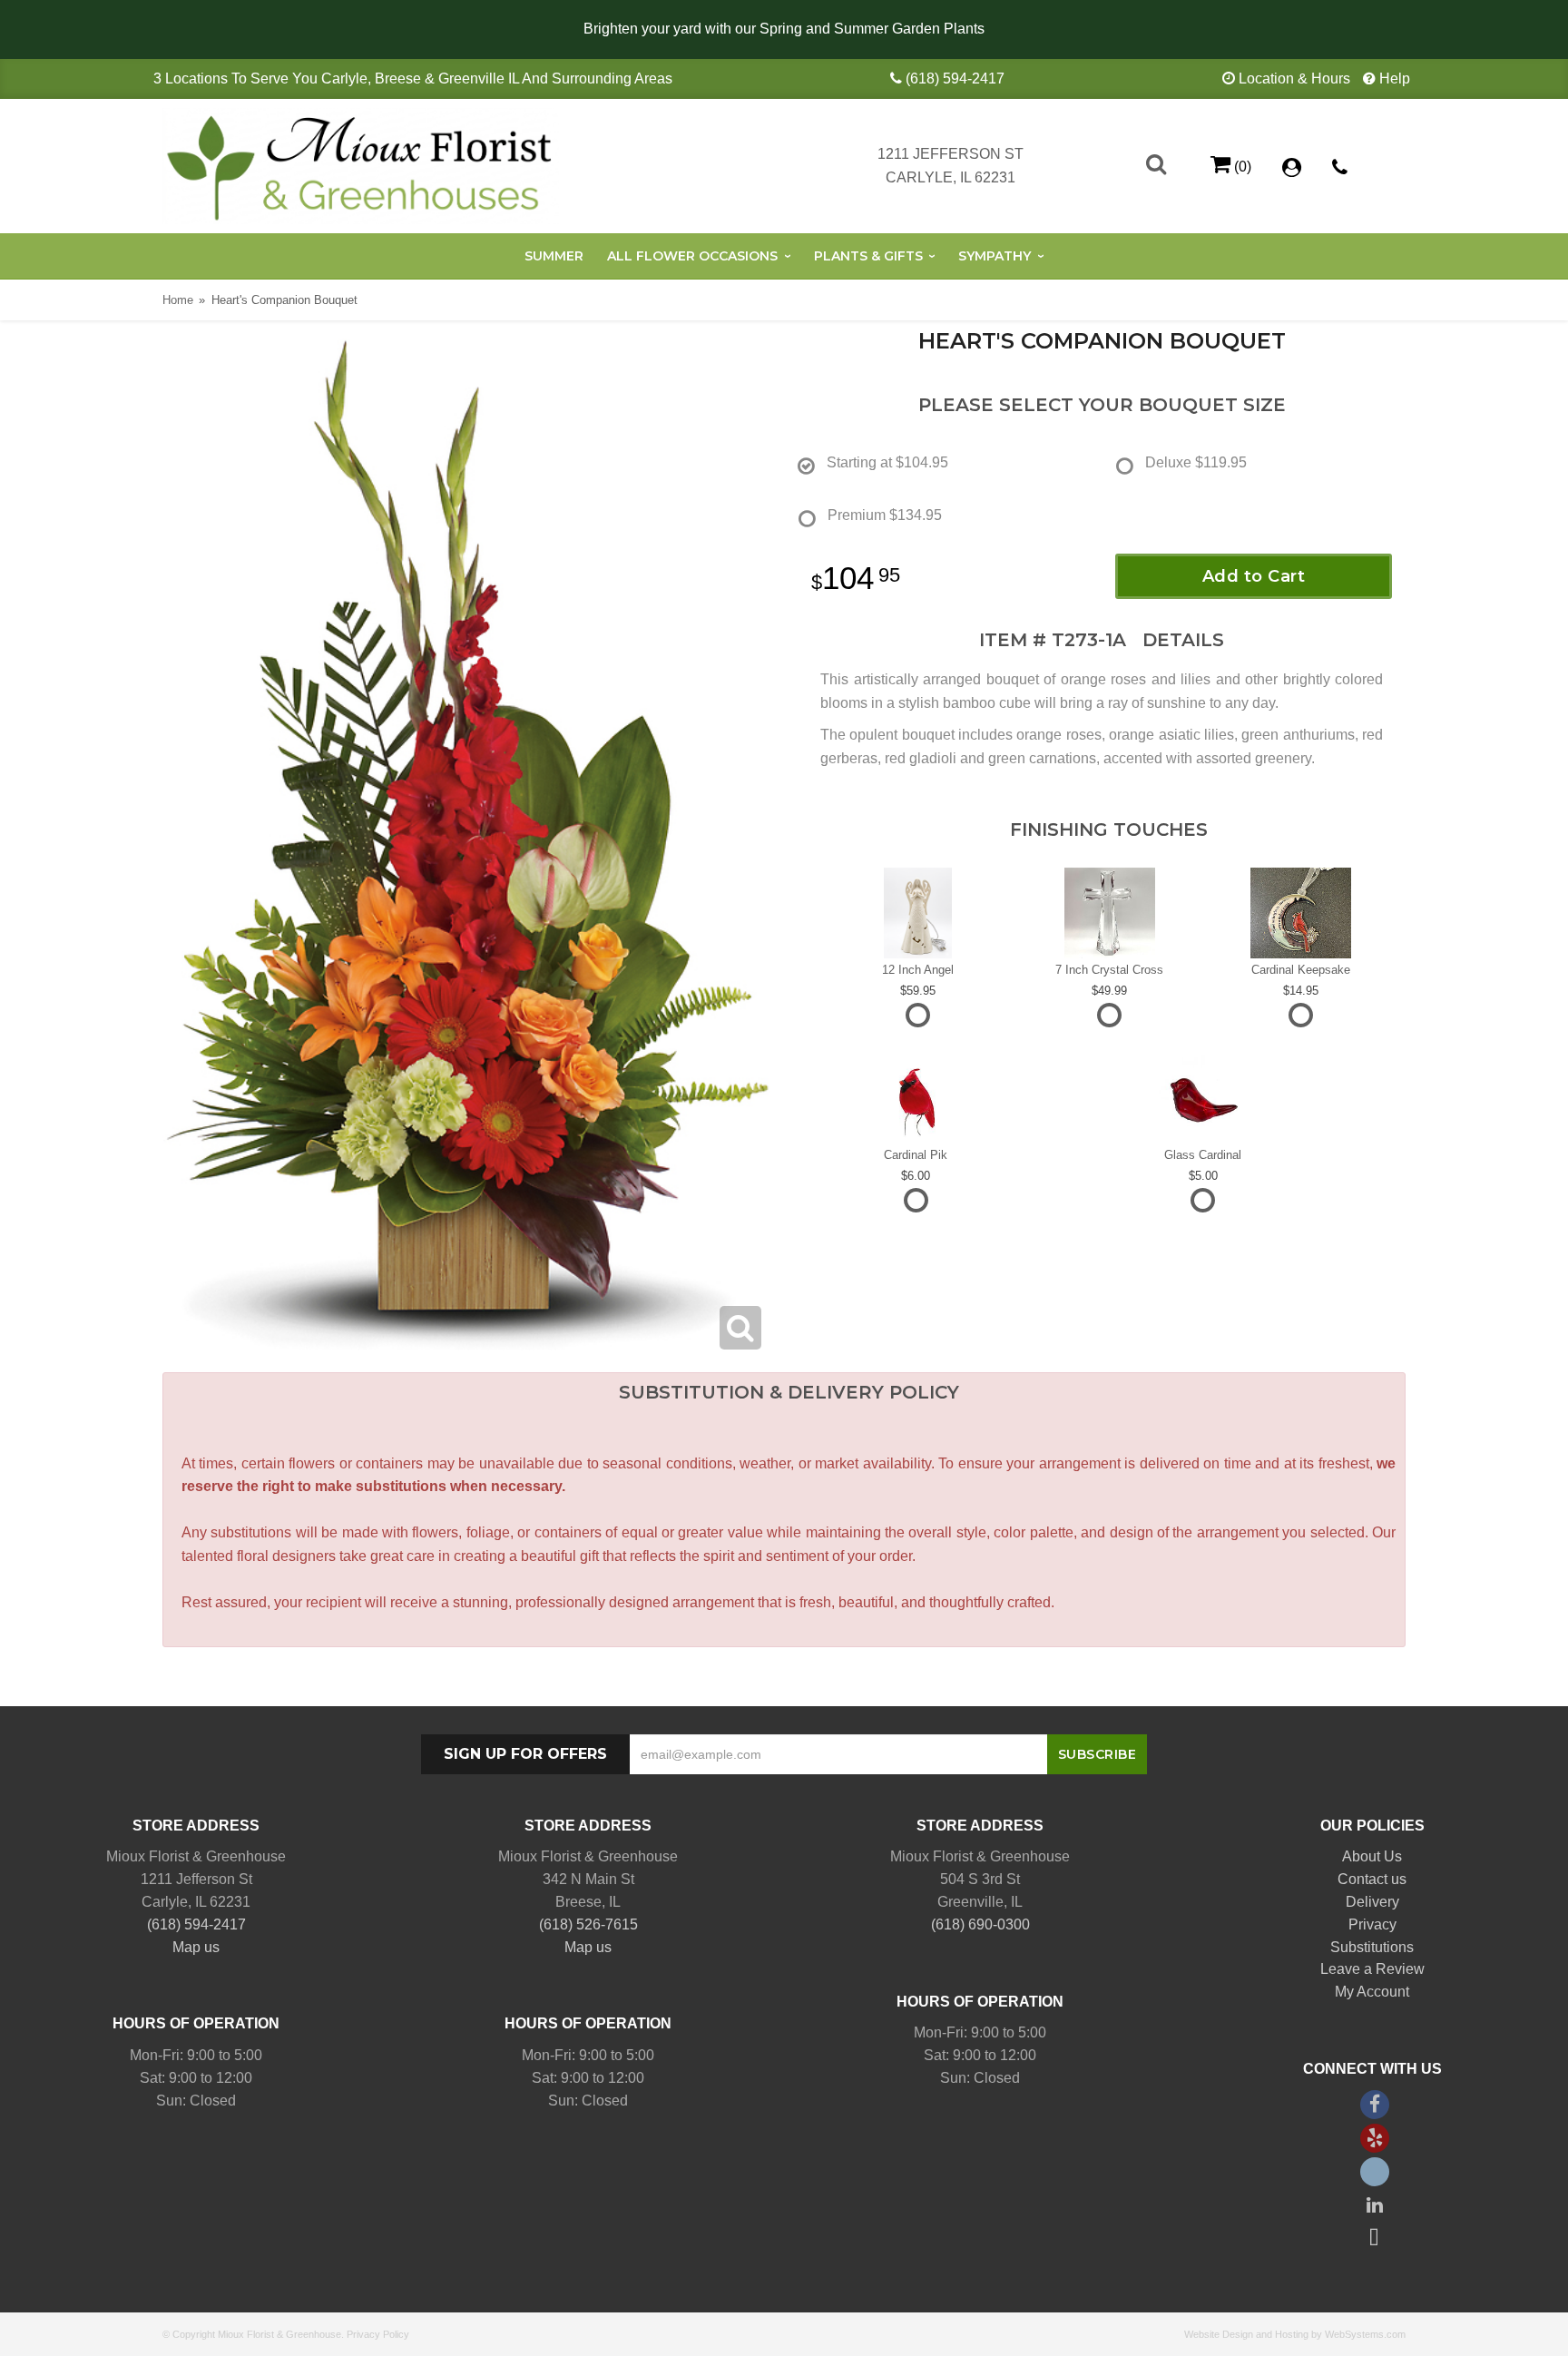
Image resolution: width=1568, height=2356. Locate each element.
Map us (196, 1947)
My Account (1372, 1992)
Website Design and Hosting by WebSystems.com (1295, 2334)
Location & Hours (1294, 79)
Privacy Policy (378, 2334)
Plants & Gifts (868, 256)
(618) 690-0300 (980, 1924)
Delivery (1372, 1902)
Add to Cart (1254, 576)
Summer (554, 256)
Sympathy (995, 256)
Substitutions (1372, 1947)
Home (178, 300)
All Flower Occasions (692, 256)
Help (1395, 79)
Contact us (1372, 1879)
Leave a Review (1372, 1969)
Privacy (1372, 1924)
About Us (1372, 1856)
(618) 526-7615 (588, 1924)
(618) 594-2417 (955, 79)
